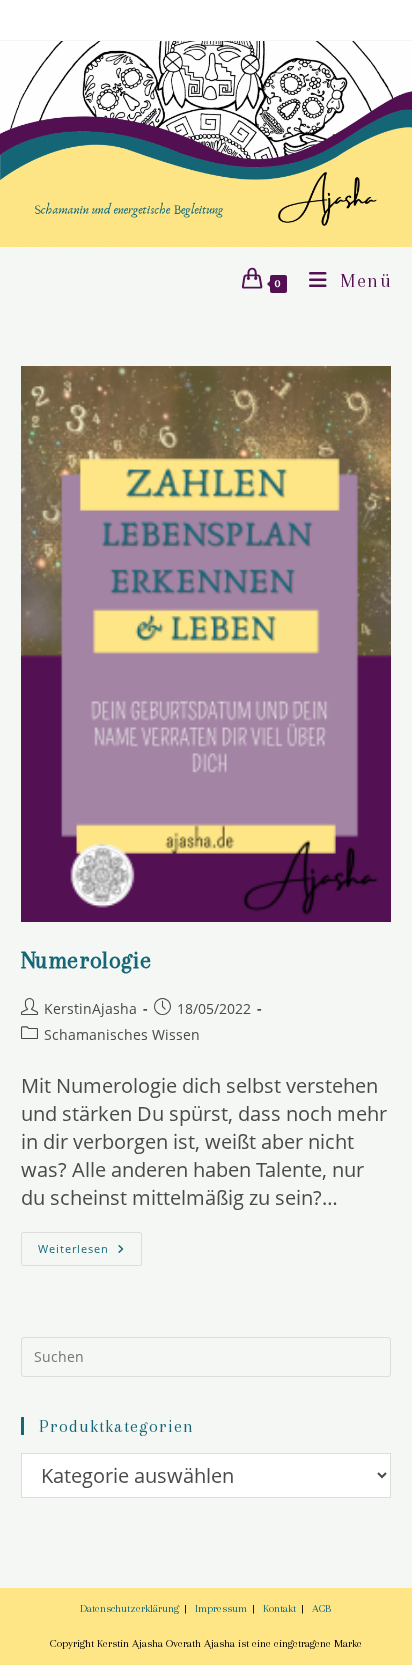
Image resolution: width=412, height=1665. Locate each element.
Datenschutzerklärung (129, 1608)
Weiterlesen (90, 1248)
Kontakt (279, 1608)
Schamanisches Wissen (122, 1034)
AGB (321, 1608)
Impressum (221, 1608)
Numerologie (86, 960)
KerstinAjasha (90, 1008)
